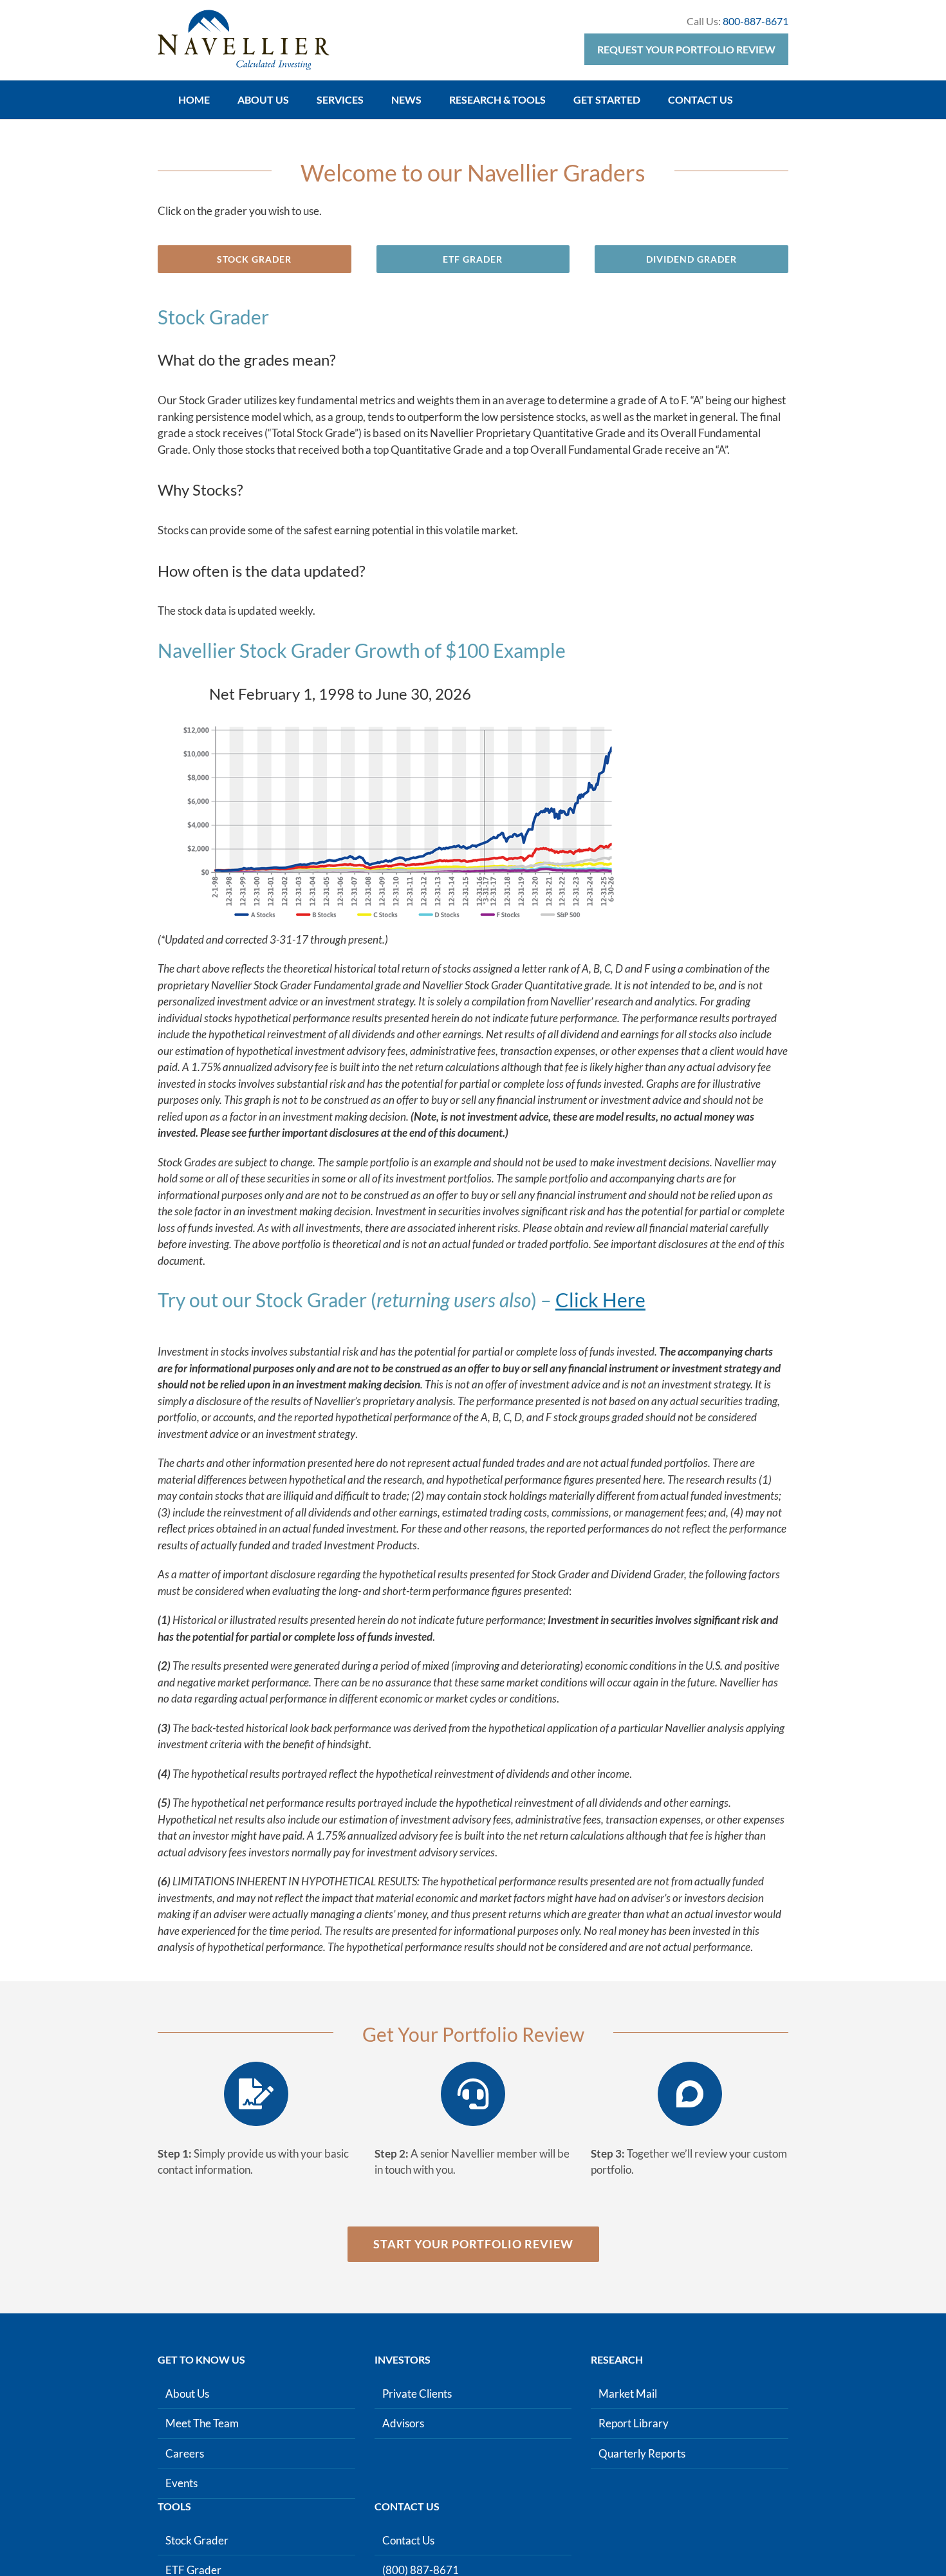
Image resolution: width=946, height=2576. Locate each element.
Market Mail (628, 2394)
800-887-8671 (756, 21)
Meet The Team (202, 2423)
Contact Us (408, 2540)
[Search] (765, 100)
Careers (185, 2453)
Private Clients (417, 2394)
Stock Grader (197, 2540)
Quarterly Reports (642, 2453)
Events (181, 2483)
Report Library (634, 2423)
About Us (187, 2394)
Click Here (600, 1300)
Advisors (403, 2423)
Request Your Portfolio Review (686, 49)
